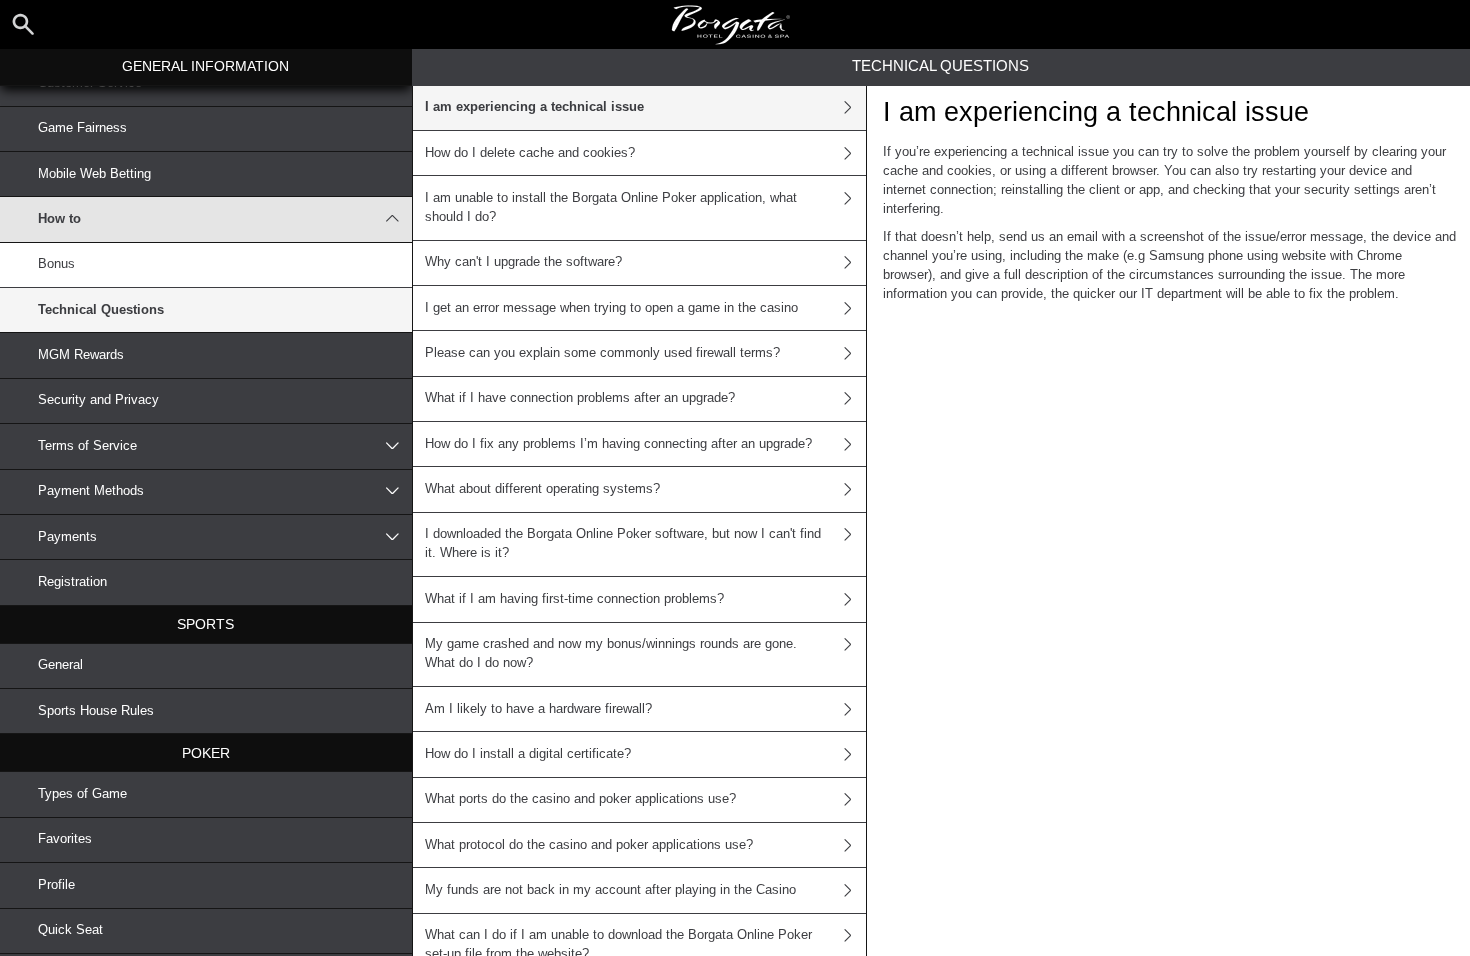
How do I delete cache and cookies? (530, 153)
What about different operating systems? (542, 489)
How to (59, 219)
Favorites (65, 839)
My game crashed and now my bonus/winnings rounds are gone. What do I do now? (611, 653)
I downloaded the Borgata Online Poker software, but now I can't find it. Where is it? (623, 543)
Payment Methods (91, 491)
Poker (206, 753)
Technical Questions (101, 310)
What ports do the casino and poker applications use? (580, 799)
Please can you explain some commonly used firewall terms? (602, 353)
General (60, 665)
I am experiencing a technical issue (534, 107)
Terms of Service (87, 446)
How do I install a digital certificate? (528, 754)
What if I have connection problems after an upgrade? (580, 398)
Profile (56, 885)
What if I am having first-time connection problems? (574, 599)
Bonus (56, 264)
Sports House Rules (96, 711)
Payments (67, 537)
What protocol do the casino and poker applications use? (589, 845)
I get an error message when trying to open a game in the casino (611, 308)
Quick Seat (70, 930)
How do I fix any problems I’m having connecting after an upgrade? (618, 444)
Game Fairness (82, 128)
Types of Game (82, 794)
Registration (72, 582)
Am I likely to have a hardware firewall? (538, 709)
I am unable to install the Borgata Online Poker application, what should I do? (611, 207)
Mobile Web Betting (94, 174)
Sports (205, 624)
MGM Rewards (81, 355)
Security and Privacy (98, 400)
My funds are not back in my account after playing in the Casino (610, 890)
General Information (205, 66)
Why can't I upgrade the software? (523, 262)
